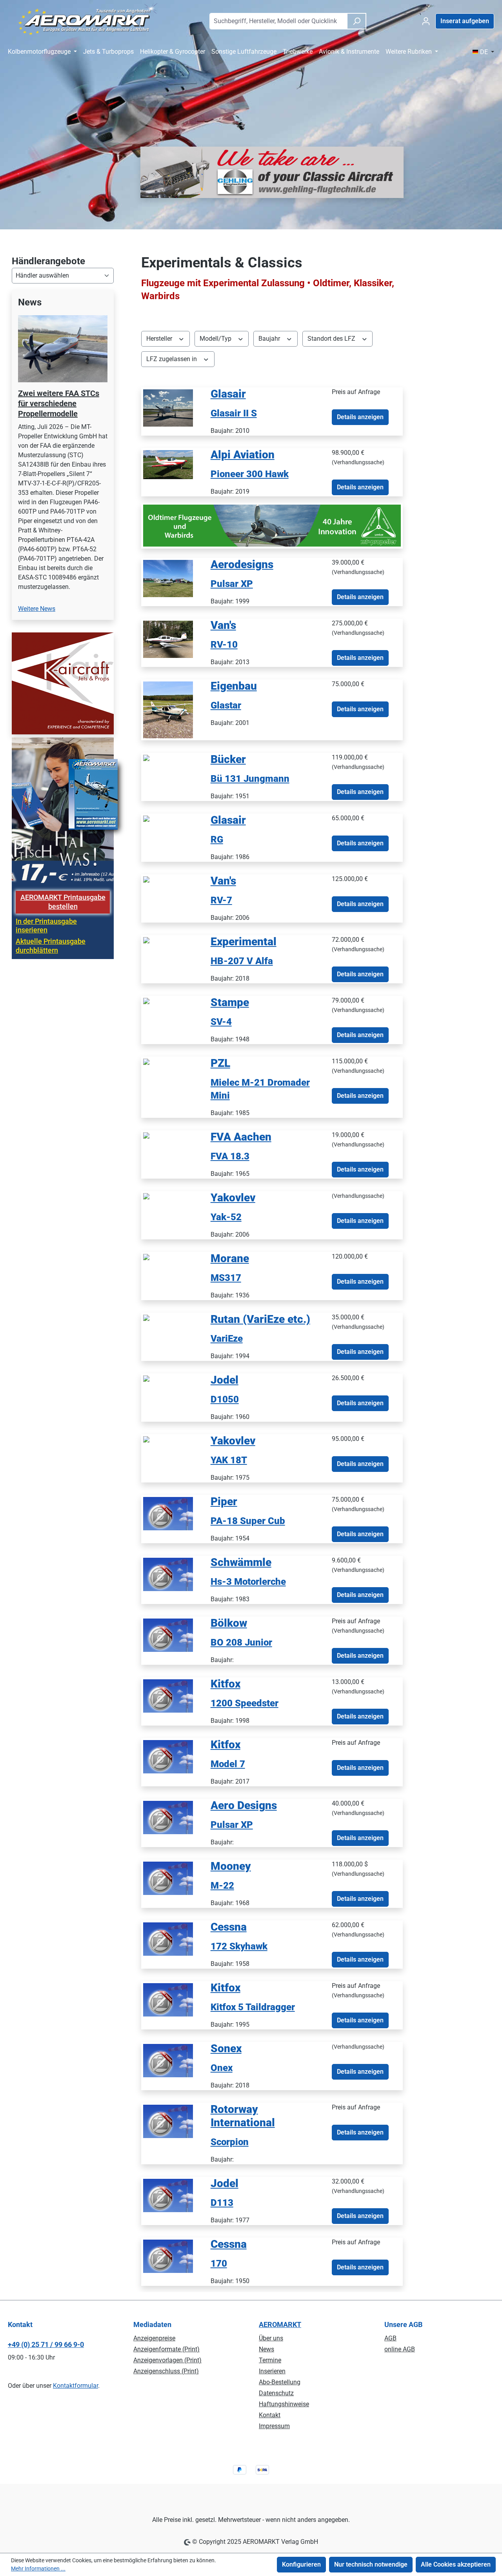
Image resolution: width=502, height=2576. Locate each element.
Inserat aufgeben (465, 21)
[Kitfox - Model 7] (168, 1756)
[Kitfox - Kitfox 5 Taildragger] (168, 1999)
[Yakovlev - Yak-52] (146, 1196)
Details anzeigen (360, 417)
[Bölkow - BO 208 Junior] (168, 1635)
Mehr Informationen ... (38, 2569)
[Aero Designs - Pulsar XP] (168, 1817)
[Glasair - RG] (146, 818)
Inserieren (272, 2371)
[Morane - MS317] (146, 1256)
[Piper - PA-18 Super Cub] (168, 1513)
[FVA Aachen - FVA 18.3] (146, 1135)
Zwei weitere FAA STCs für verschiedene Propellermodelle (59, 403)
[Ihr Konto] (426, 21)
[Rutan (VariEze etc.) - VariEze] (146, 1317)
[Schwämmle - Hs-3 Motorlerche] (168, 1574)
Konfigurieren (301, 2564)
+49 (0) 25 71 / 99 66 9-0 (46, 2344)
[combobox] (278, 21)
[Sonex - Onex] (168, 2060)
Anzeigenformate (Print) (166, 2349)
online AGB (400, 2349)
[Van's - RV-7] (146, 879)
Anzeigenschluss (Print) (166, 2371)
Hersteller (160, 339)
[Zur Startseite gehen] (84, 20)
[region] (63, 460)
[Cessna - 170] (168, 2256)
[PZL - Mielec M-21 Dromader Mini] (146, 1061)
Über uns (271, 2338)
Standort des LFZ (332, 339)
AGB (390, 2338)
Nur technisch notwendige (371, 2564)
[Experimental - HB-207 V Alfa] (146, 940)
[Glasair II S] (168, 408)
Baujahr (270, 339)
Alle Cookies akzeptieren (456, 2564)
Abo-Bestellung (280, 2382)
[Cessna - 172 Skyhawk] (168, 1939)
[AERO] (168, 709)
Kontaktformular (75, 2386)
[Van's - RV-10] (168, 639)
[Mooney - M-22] (168, 1878)
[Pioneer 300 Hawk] (168, 464)
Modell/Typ (216, 339)
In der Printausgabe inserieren (46, 926)
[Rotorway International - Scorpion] (168, 2121)
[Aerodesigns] (168, 578)
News (266, 2349)
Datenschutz (276, 2393)
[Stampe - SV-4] (146, 1000)
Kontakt (270, 2415)
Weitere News (37, 609)
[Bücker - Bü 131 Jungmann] (146, 757)
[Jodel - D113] (168, 2195)
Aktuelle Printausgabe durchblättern (51, 946)
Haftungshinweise (284, 2404)
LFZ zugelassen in (172, 359)
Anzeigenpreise (154, 2338)
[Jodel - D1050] (146, 1378)
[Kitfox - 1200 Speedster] (168, 1696)
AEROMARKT (280, 2324)
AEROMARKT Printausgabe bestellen (63, 902)
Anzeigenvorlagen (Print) (167, 2360)
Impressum (274, 2426)
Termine (270, 2360)
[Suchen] (356, 21)
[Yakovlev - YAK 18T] (146, 1439)
